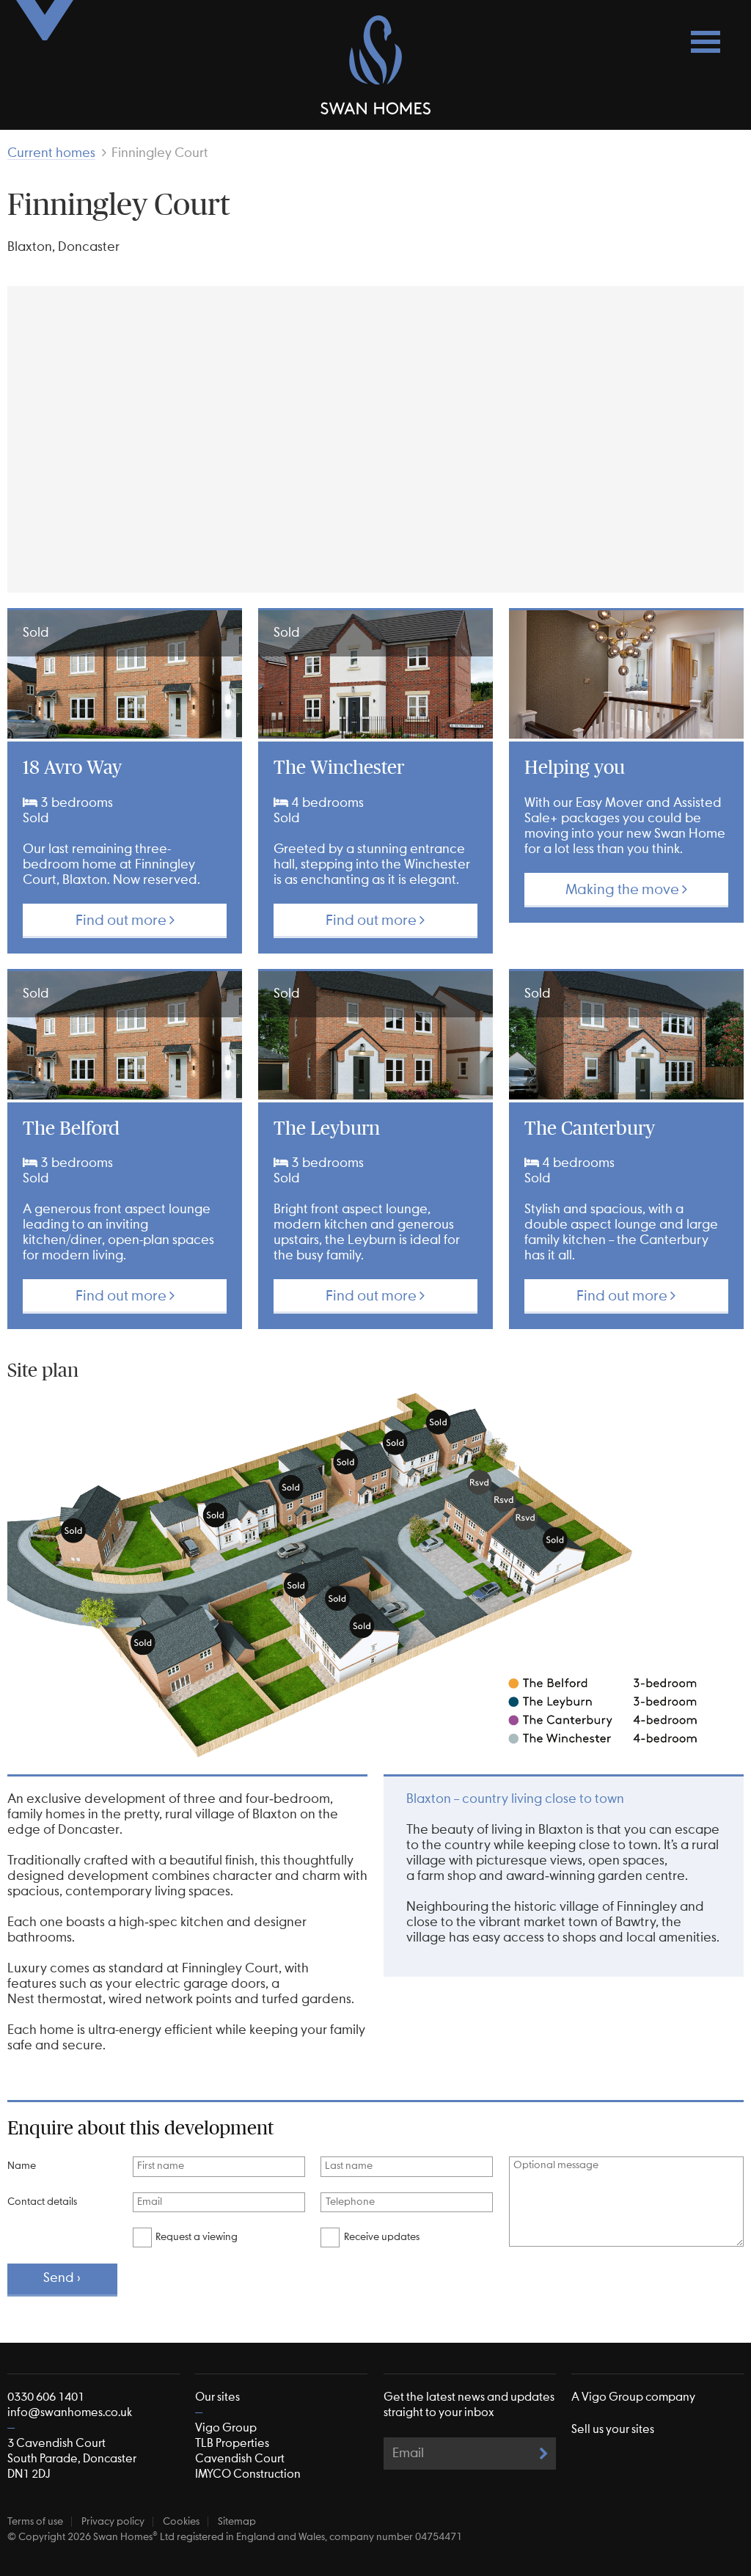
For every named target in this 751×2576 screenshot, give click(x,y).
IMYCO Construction (248, 2474)
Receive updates (382, 2237)
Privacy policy (113, 2522)
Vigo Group (226, 2428)
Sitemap (237, 2522)
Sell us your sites (613, 2430)
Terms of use (35, 2522)
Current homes (51, 153)
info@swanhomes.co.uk (70, 2413)
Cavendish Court (240, 2459)
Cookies (181, 2522)
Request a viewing (197, 2237)
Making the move (624, 890)
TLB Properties (232, 2444)
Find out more (122, 921)
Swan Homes (375, 65)
